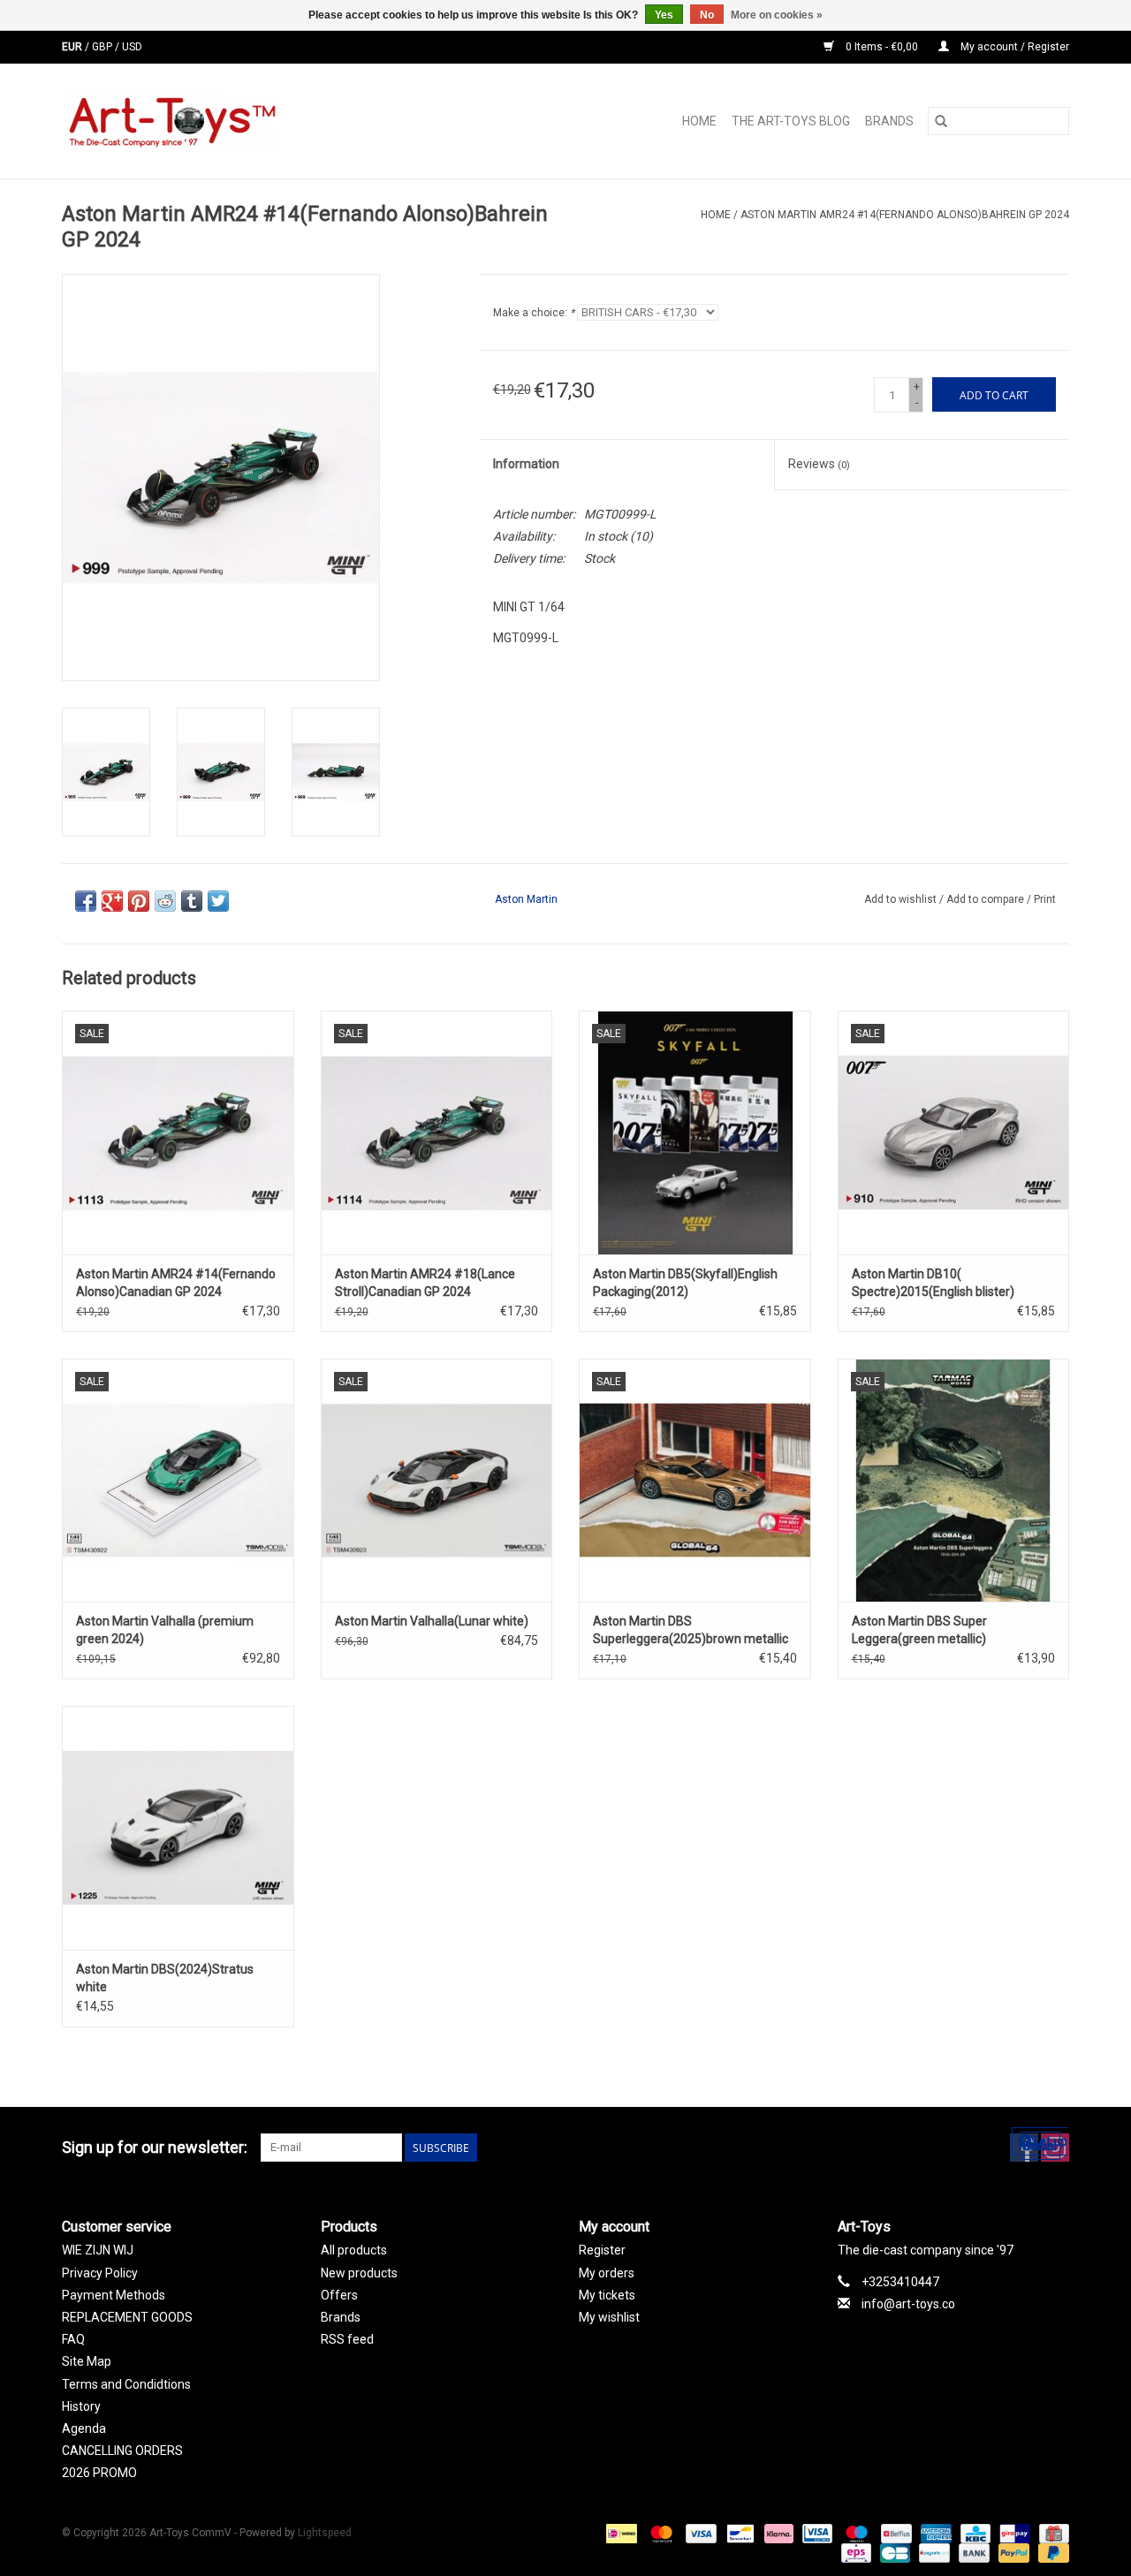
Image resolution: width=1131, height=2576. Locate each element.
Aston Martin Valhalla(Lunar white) (432, 1621)
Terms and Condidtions (126, 2384)
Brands (889, 121)
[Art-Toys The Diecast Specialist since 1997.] (241, 121)
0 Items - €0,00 (882, 47)
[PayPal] (1012, 2553)
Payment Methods (114, 2295)
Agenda (84, 2428)
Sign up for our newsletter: (155, 2147)
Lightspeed (325, 2533)
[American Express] (934, 2534)
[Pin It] (139, 901)
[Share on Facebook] (86, 901)
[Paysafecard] (932, 2553)
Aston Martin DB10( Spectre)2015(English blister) (933, 1283)
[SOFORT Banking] (777, 2534)
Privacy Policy (100, 2273)
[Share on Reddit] (165, 901)
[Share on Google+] (112, 901)
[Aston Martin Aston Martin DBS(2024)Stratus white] (178, 1827)
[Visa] (699, 2534)
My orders (607, 2273)
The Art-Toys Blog (791, 121)
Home (699, 121)
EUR (73, 47)
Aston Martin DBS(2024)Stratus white (165, 1978)
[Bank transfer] (972, 2553)
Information (526, 464)
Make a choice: (534, 313)
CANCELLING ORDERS (122, 2451)
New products (359, 2273)
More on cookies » (777, 15)
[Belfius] (894, 2534)
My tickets (607, 2295)
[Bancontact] (739, 2534)
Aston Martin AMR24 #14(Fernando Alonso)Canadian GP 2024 (176, 1283)
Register (602, 2250)
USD (132, 47)
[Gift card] (1051, 2534)
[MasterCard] (660, 2534)
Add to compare (987, 899)
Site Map (87, 2361)
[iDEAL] (619, 2534)
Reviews (819, 464)
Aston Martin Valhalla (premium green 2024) (165, 1630)
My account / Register (1013, 47)
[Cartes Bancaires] (893, 2553)
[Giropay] (1013, 2534)
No (707, 15)
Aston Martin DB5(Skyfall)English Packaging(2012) (685, 1283)
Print (1045, 899)
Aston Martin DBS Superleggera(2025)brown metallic (691, 1630)
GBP (103, 47)
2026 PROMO (99, 2473)
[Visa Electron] (816, 2534)
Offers (339, 2295)
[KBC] (974, 2534)
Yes (664, 15)
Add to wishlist (902, 899)
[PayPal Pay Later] (1051, 2553)
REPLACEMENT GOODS (127, 2317)
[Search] (941, 121)
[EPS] (854, 2553)
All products (354, 2250)
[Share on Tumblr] (192, 901)
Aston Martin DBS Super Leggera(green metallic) (919, 1630)
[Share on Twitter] (218, 901)
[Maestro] (855, 2534)
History (81, 2406)
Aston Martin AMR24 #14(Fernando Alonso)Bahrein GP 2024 (905, 215)
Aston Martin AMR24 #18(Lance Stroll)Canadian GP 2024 (425, 1283)
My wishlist (609, 2317)
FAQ (73, 2339)
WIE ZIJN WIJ (98, 2250)
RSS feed (347, 2339)
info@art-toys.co (908, 2304)
